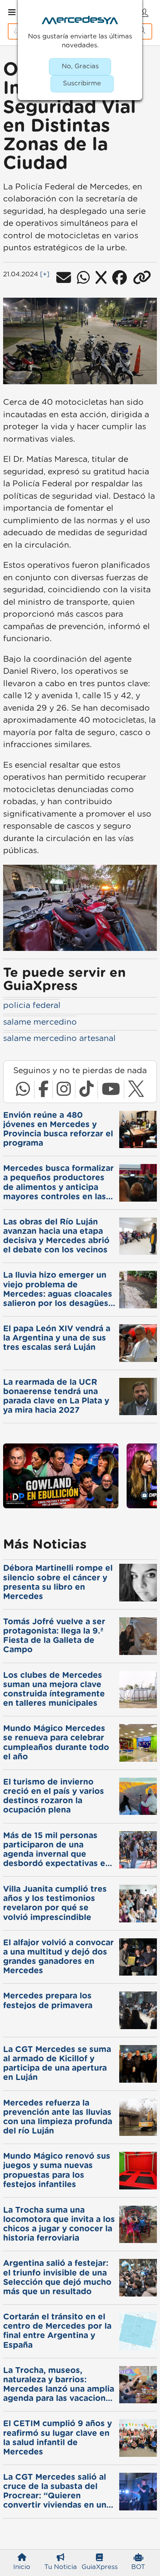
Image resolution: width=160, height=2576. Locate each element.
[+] (45, 274)
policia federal (32, 1005)
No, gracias (80, 66)
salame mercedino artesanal (59, 1038)
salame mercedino (40, 1022)
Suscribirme (82, 83)
